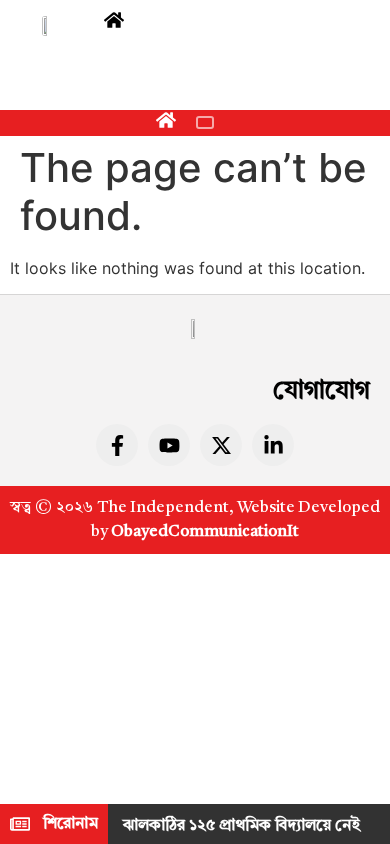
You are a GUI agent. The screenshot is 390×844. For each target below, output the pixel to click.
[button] (205, 122)
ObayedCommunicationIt (205, 532)
